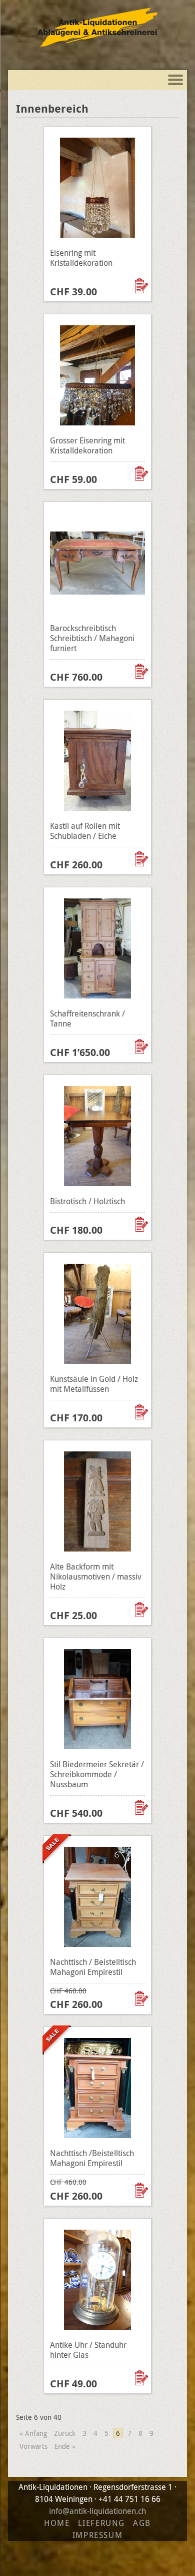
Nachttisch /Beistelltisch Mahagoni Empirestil (92, 2158)
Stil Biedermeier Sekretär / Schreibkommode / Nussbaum (97, 1774)
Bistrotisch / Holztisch (87, 1201)
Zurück (65, 2433)
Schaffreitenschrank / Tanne (87, 1018)
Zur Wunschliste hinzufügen (142, 286)
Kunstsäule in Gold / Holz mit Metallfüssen (94, 1384)
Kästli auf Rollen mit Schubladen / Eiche (85, 831)
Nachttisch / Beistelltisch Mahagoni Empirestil (93, 1967)
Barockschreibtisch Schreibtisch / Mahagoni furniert (92, 638)
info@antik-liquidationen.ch (97, 2511)
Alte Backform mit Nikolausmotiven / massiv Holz (96, 1577)
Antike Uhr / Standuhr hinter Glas (88, 2350)
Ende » (65, 2446)
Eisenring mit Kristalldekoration (81, 258)
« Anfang (33, 2433)
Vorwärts (33, 2446)
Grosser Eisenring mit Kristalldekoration (87, 445)
